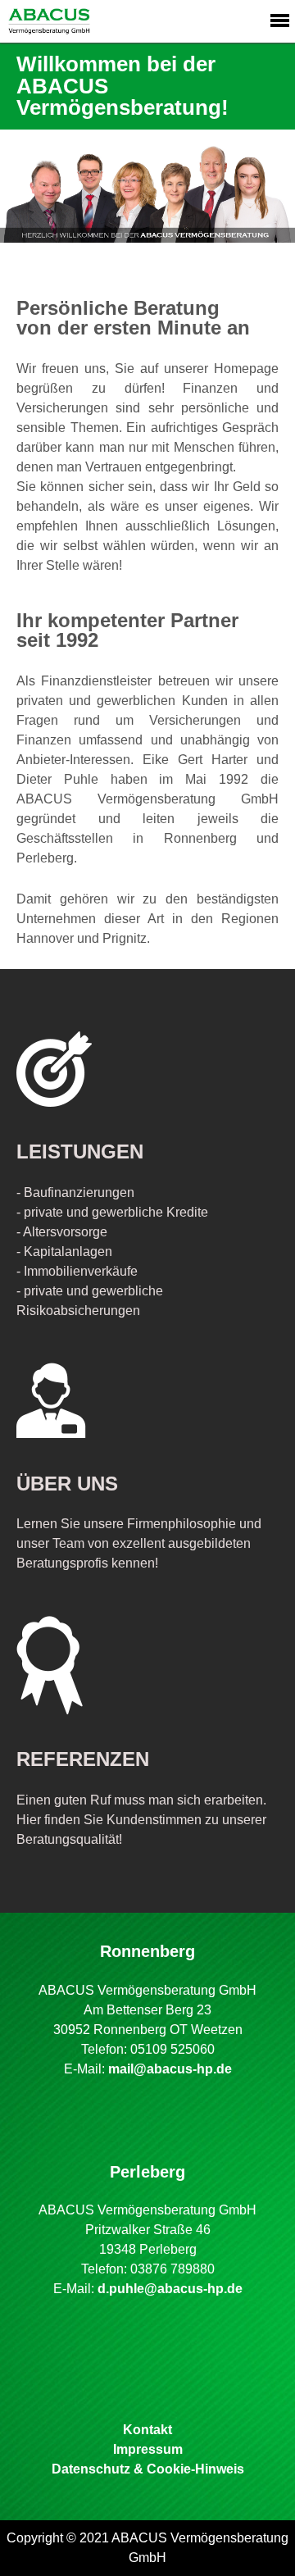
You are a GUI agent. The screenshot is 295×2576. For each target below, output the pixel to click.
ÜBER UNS (67, 1484)
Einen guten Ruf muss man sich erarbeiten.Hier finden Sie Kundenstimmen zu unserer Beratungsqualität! (141, 1820)
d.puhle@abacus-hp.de (170, 2289)
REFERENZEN (83, 1759)
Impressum (148, 2449)
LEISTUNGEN (80, 1151)
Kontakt (147, 2430)
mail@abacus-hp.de (170, 2069)
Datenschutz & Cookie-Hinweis (148, 2469)
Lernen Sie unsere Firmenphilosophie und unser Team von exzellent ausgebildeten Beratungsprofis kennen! (139, 1543)
